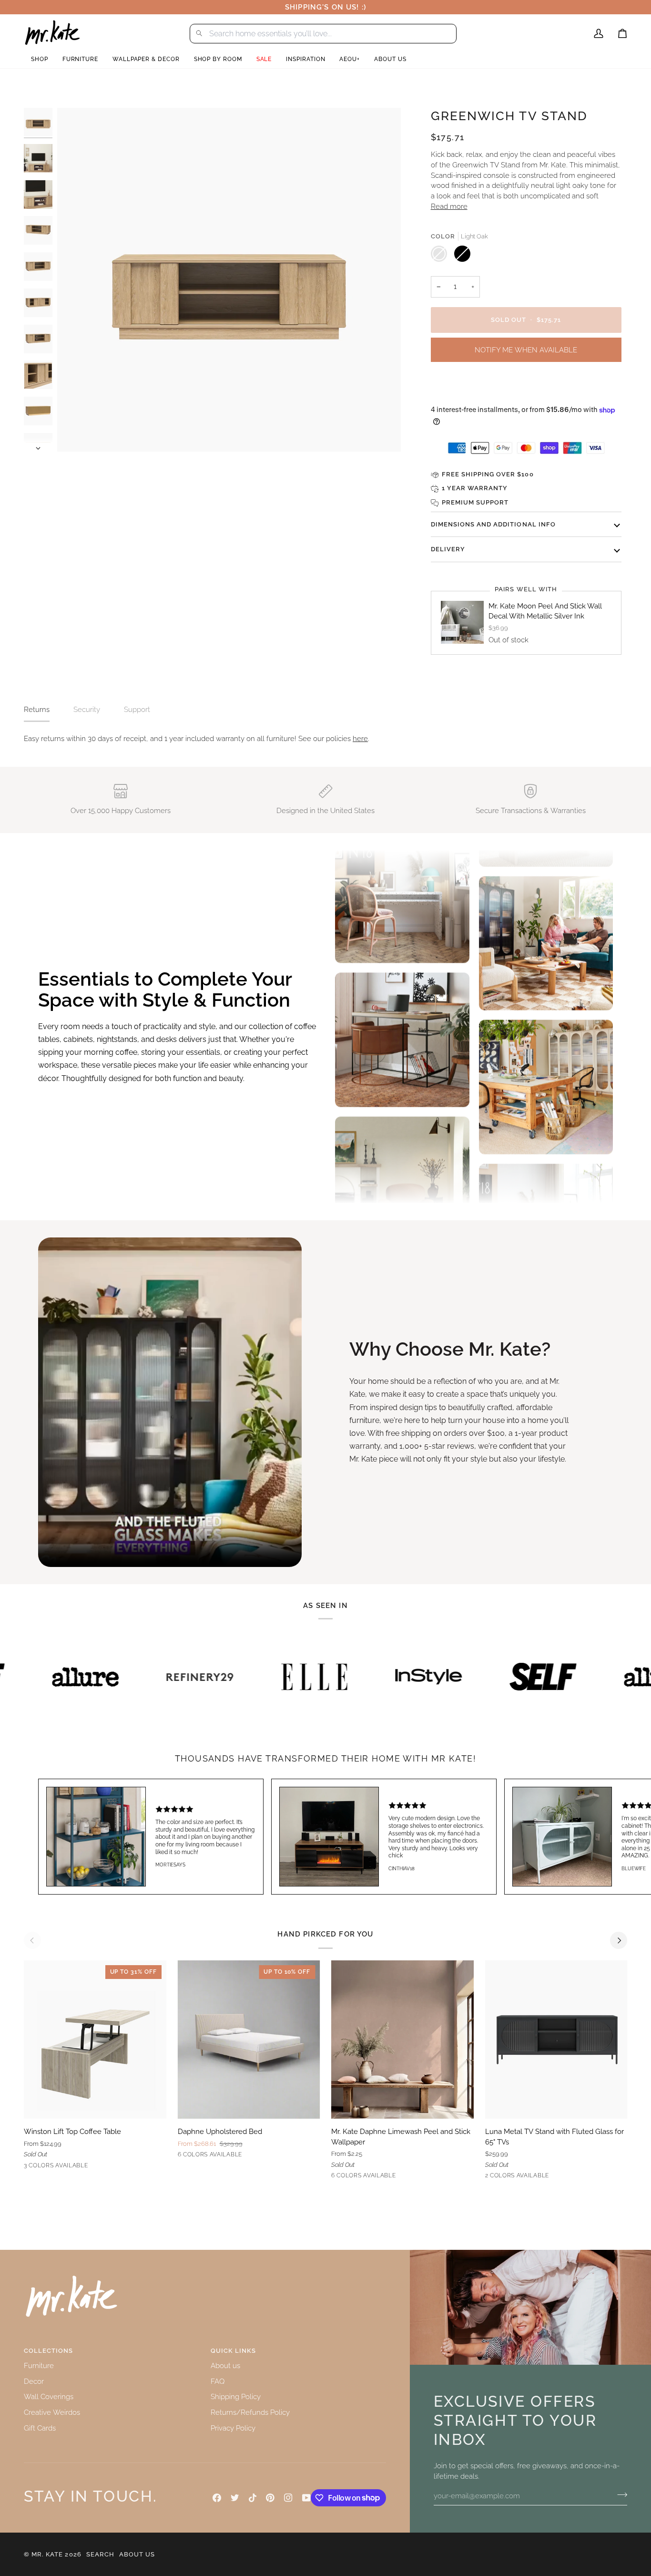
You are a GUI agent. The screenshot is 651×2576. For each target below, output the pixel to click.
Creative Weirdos (52, 2412)
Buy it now (526, 387)
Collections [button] (48, 2351)
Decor (34, 2381)
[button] (40, 59)
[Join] (619, 2494)
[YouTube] (306, 2498)
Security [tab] (87, 709)
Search (100, 2554)
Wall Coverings (49, 2396)
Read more (449, 206)
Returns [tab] (37, 709)
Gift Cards (40, 2428)
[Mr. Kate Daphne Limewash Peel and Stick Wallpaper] (402, 2040)
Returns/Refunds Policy (250, 2412)
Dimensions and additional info (493, 524)
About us (225, 2365)
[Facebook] (217, 2498)
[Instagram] (288, 2498)
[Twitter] (235, 2498)
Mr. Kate (47, 2554)
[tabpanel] (325, 739)
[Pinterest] (270, 2498)
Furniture (39, 2365)
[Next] (619, 1940)
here (360, 738)
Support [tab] (137, 709)
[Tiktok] (253, 2498)
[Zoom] (229, 280)
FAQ (218, 2381)
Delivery (448, 549)
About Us (137, 2554)
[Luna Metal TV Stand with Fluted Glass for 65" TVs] (556, 2040)
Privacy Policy (233, 2428)
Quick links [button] (233, 2351)
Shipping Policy (236, 2396)
